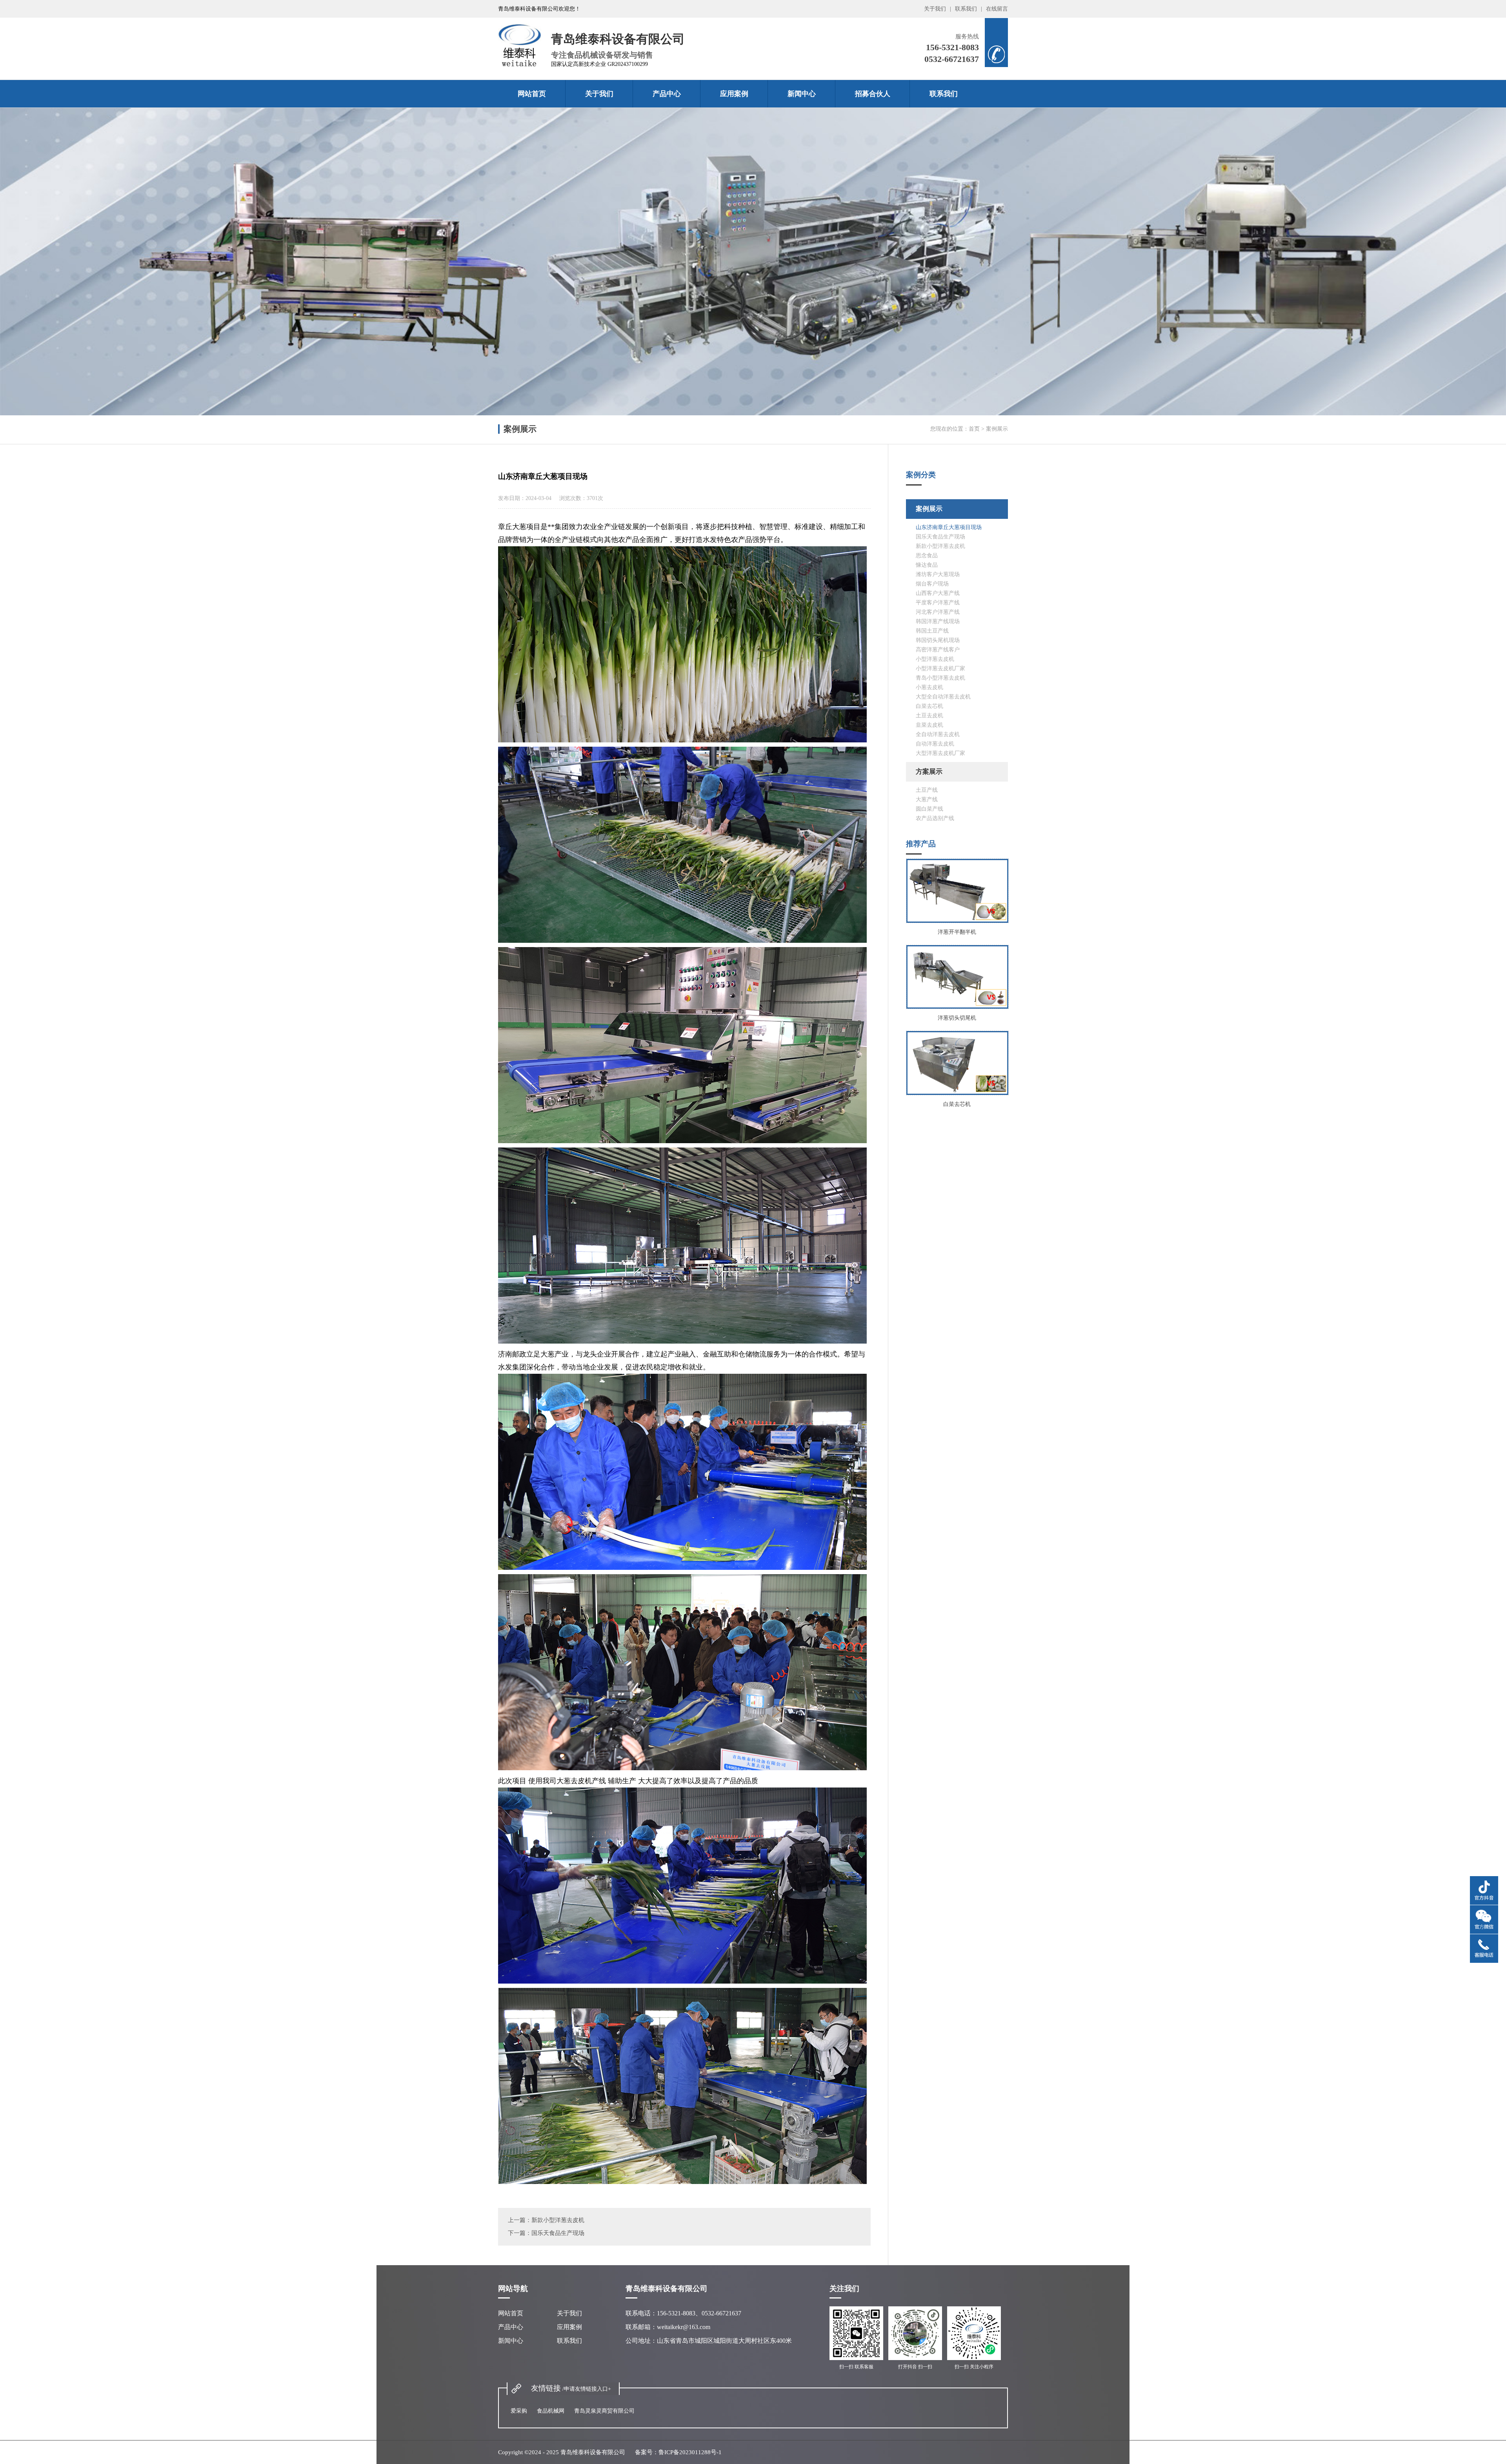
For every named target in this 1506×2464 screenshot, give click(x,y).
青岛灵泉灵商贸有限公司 (604, 2411)
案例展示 (929, 509)
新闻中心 (802, 94)
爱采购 (519, 2411)
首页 (974, 429)
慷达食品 (927, 565)
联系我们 (966, 9)
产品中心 (667, 94)
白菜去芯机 (929, 706)
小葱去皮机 (929, 687)
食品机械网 (551, 2411)
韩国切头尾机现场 (938, 640)
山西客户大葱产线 (938, 593)
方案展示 (929, 772)
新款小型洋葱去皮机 (940, 546)
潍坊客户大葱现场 (938, 574)
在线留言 (997, 9)
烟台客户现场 (932, 584)
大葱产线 (927, 799)
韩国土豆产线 (932, 631)
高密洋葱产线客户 (938, 650)
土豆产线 (927, 790)
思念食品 (927, 556)
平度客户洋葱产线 (938, 603)
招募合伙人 (873, 94)
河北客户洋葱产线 (938, 612)
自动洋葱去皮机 (935, 744)
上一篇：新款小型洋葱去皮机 (546, 2220)
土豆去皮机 (929, 716)
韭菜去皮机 (929, 725)
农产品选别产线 (935, 818)
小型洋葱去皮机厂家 (940, 668)
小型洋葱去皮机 (935, 659)
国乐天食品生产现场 (940, 537)
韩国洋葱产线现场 (938, 621)
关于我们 (935, 9)
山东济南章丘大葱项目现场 (949, 527)
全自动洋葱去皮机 (938, 734)
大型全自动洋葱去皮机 (943, 697)
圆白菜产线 (929, 809)
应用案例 (734, 94)
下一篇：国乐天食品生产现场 (546, 2233)
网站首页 (532, 94)
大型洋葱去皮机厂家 (940, 753)
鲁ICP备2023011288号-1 (690, 2452)
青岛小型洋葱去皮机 (940, 678)
